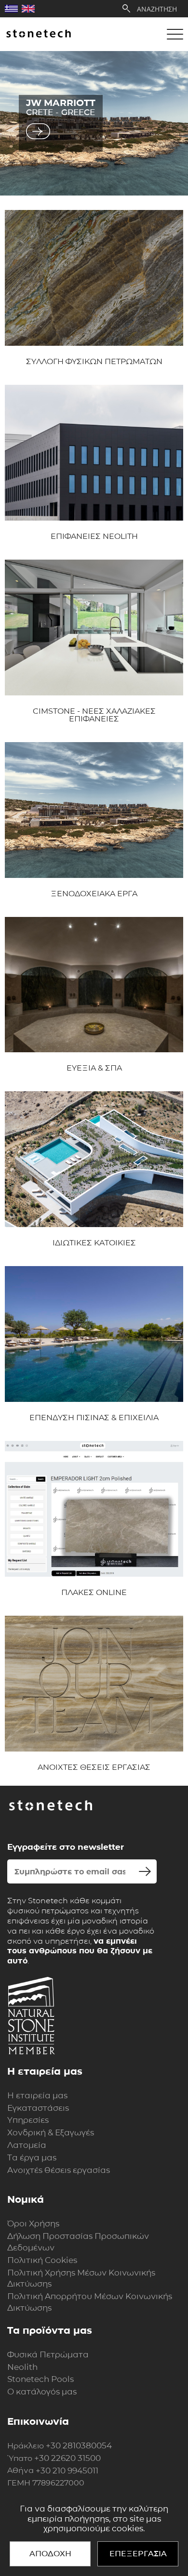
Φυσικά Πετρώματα (48, 2354)
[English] (28, 9)
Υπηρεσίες (28, 2120)
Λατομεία (27, 2145)
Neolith (22, 2367)
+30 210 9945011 (67, 2471)
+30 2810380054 (79, 2445)
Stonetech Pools (40, 2379)
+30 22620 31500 (67, 2458)
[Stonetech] (39, 34)
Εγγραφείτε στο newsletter (66, 1847)
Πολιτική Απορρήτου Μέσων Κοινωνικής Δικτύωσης (90, 2302)
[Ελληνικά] (11, 9)
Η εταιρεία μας (37, 2095)
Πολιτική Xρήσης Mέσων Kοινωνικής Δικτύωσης (81, 2278)
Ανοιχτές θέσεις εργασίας (59, 2170)
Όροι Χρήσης (33, 2223)
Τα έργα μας (32, 2158)
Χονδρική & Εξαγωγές (51, 2132)
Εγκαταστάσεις (38, 2108)
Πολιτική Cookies (42, 2260)
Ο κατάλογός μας (42, 2392)
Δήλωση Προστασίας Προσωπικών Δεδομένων (78, 2242)
